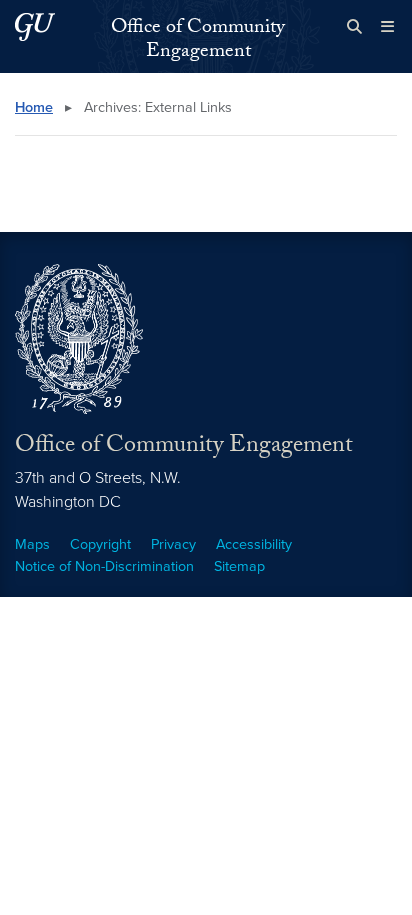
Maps (32, 544)
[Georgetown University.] (35, 26)
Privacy (173, 544)
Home (34, 107)
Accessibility (254, 544)
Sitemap (239, 566)
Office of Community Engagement (198, 41)
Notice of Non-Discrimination (104, 566)
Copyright (100, 544)
